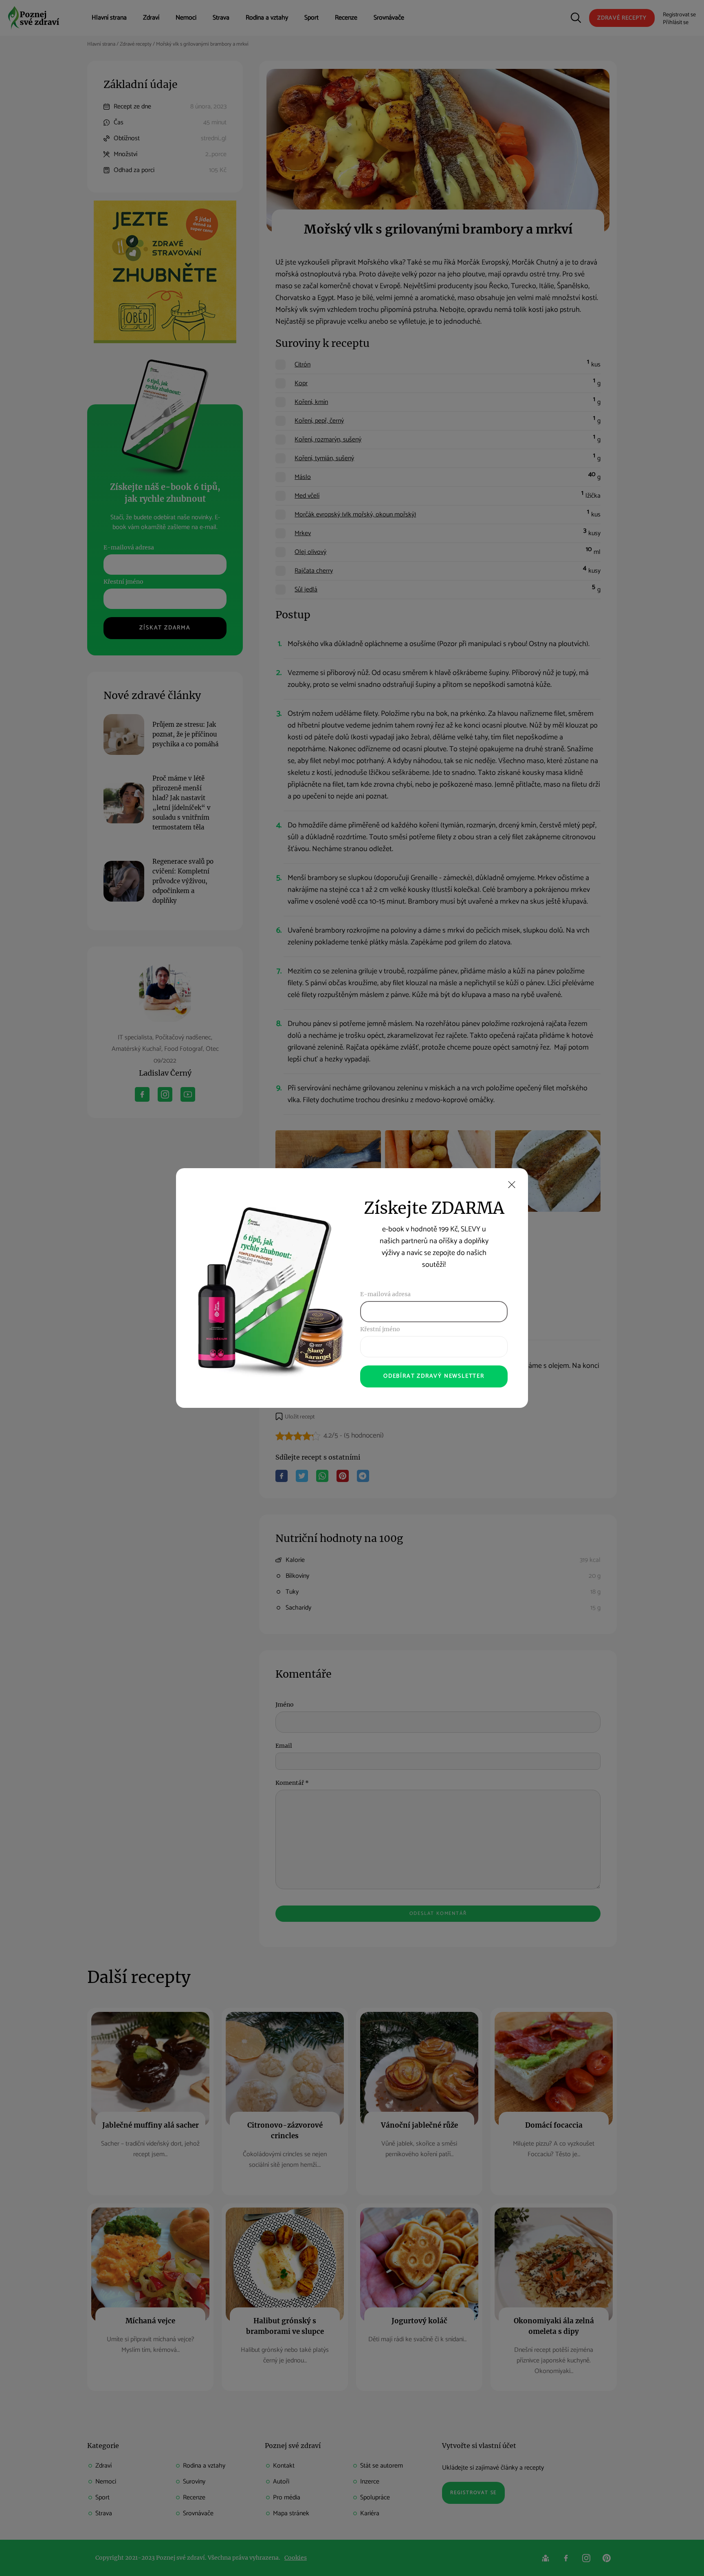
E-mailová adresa (385, 1294)
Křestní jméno (380, 1329)
